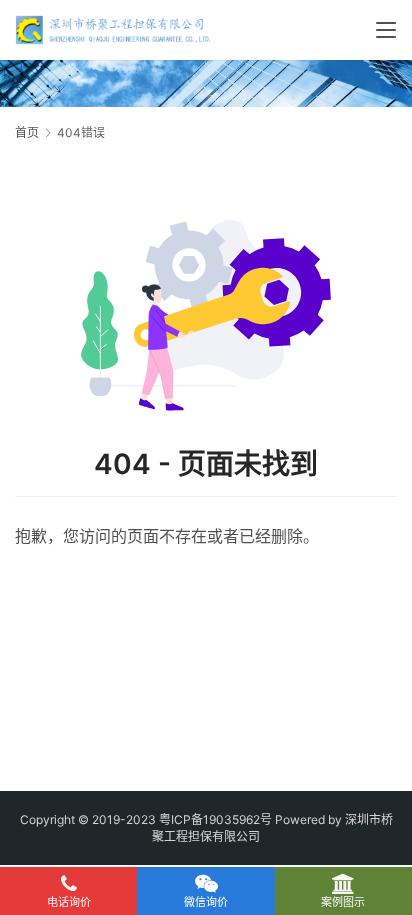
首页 (27, 132)
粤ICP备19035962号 (215, 819)
